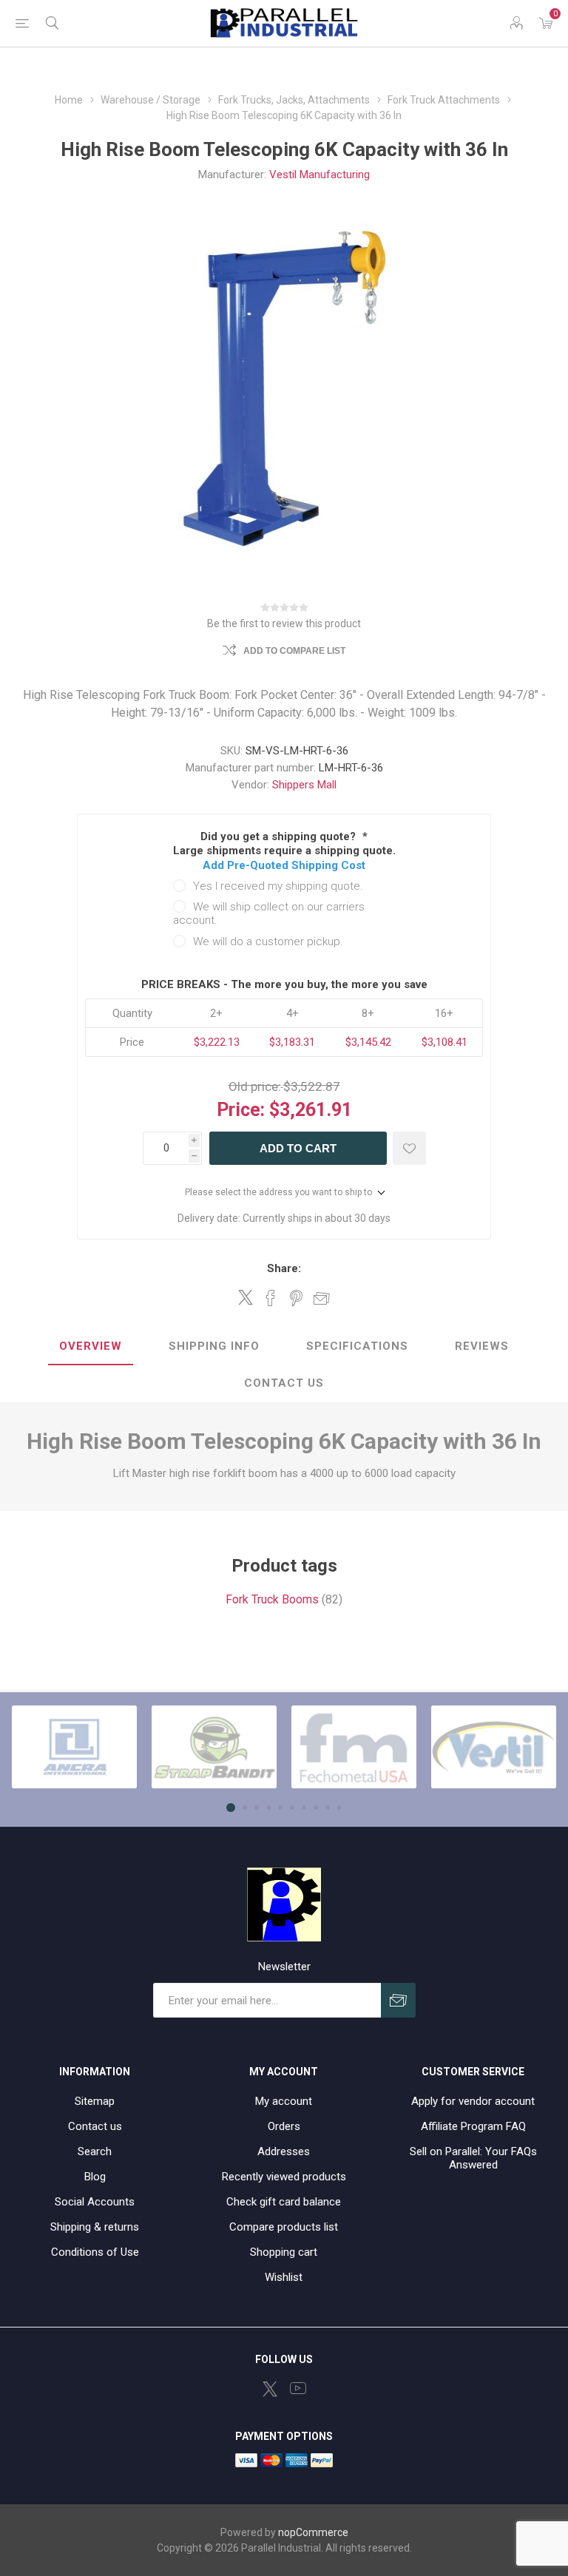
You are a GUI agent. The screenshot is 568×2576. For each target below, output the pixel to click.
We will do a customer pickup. (268, 942)
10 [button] (339, 1808)
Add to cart (298, 1148)
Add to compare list (294, 651)
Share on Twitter (246, 1297)
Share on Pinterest (296, 1298)
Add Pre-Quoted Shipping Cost (284, 865)
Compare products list (284, 2227)
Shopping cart (284, 2252)
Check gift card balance (284, 2202)
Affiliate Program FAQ (473, 2126)
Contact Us (284, 1383)
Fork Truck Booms (272, 1599)
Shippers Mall (304, 785)
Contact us (95, 2126)
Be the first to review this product (284, 623)
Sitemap (95, 2101)
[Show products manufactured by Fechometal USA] (354, 1747)
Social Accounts (95, 2202)
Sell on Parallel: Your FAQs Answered (473, 2158)
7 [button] (304, 1808)
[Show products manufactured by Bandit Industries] (214, 1747)
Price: (241, 1110)
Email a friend (322, 1298)
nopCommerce (313, 2532)
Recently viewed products (284, 2177)
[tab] (91, 1347)
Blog (95, 2177)
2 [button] (245, 1808)
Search (95, 2151)
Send (398, 2000)
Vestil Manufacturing (319, 175)
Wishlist (284, 2277)
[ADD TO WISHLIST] (409, 1148)
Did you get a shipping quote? (280, 836)
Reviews (482, 1346)
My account (284, 2101)
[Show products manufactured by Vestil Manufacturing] (494, 1747)
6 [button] (292, 1808)
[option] (74, 1747)
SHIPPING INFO (214, 1346)
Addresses (284, 2151)
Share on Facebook (271, 1298)
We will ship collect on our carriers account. (269, 913)
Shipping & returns (95, 2227)
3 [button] (257, 1808)
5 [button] (280, 1808)
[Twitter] (270, 2389)
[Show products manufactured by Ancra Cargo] (74, 1747)
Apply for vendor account (473, 2101)
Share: (284, 1268)
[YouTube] (298, 2388)
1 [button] (231, 1808)
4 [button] (268, 1808)
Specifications (357, 1346)
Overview (91, 1346)
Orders (284, 2126)
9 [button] (328, 1808)
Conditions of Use (95, 2252)
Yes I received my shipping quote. (278, 886)
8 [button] (316, 1808)
